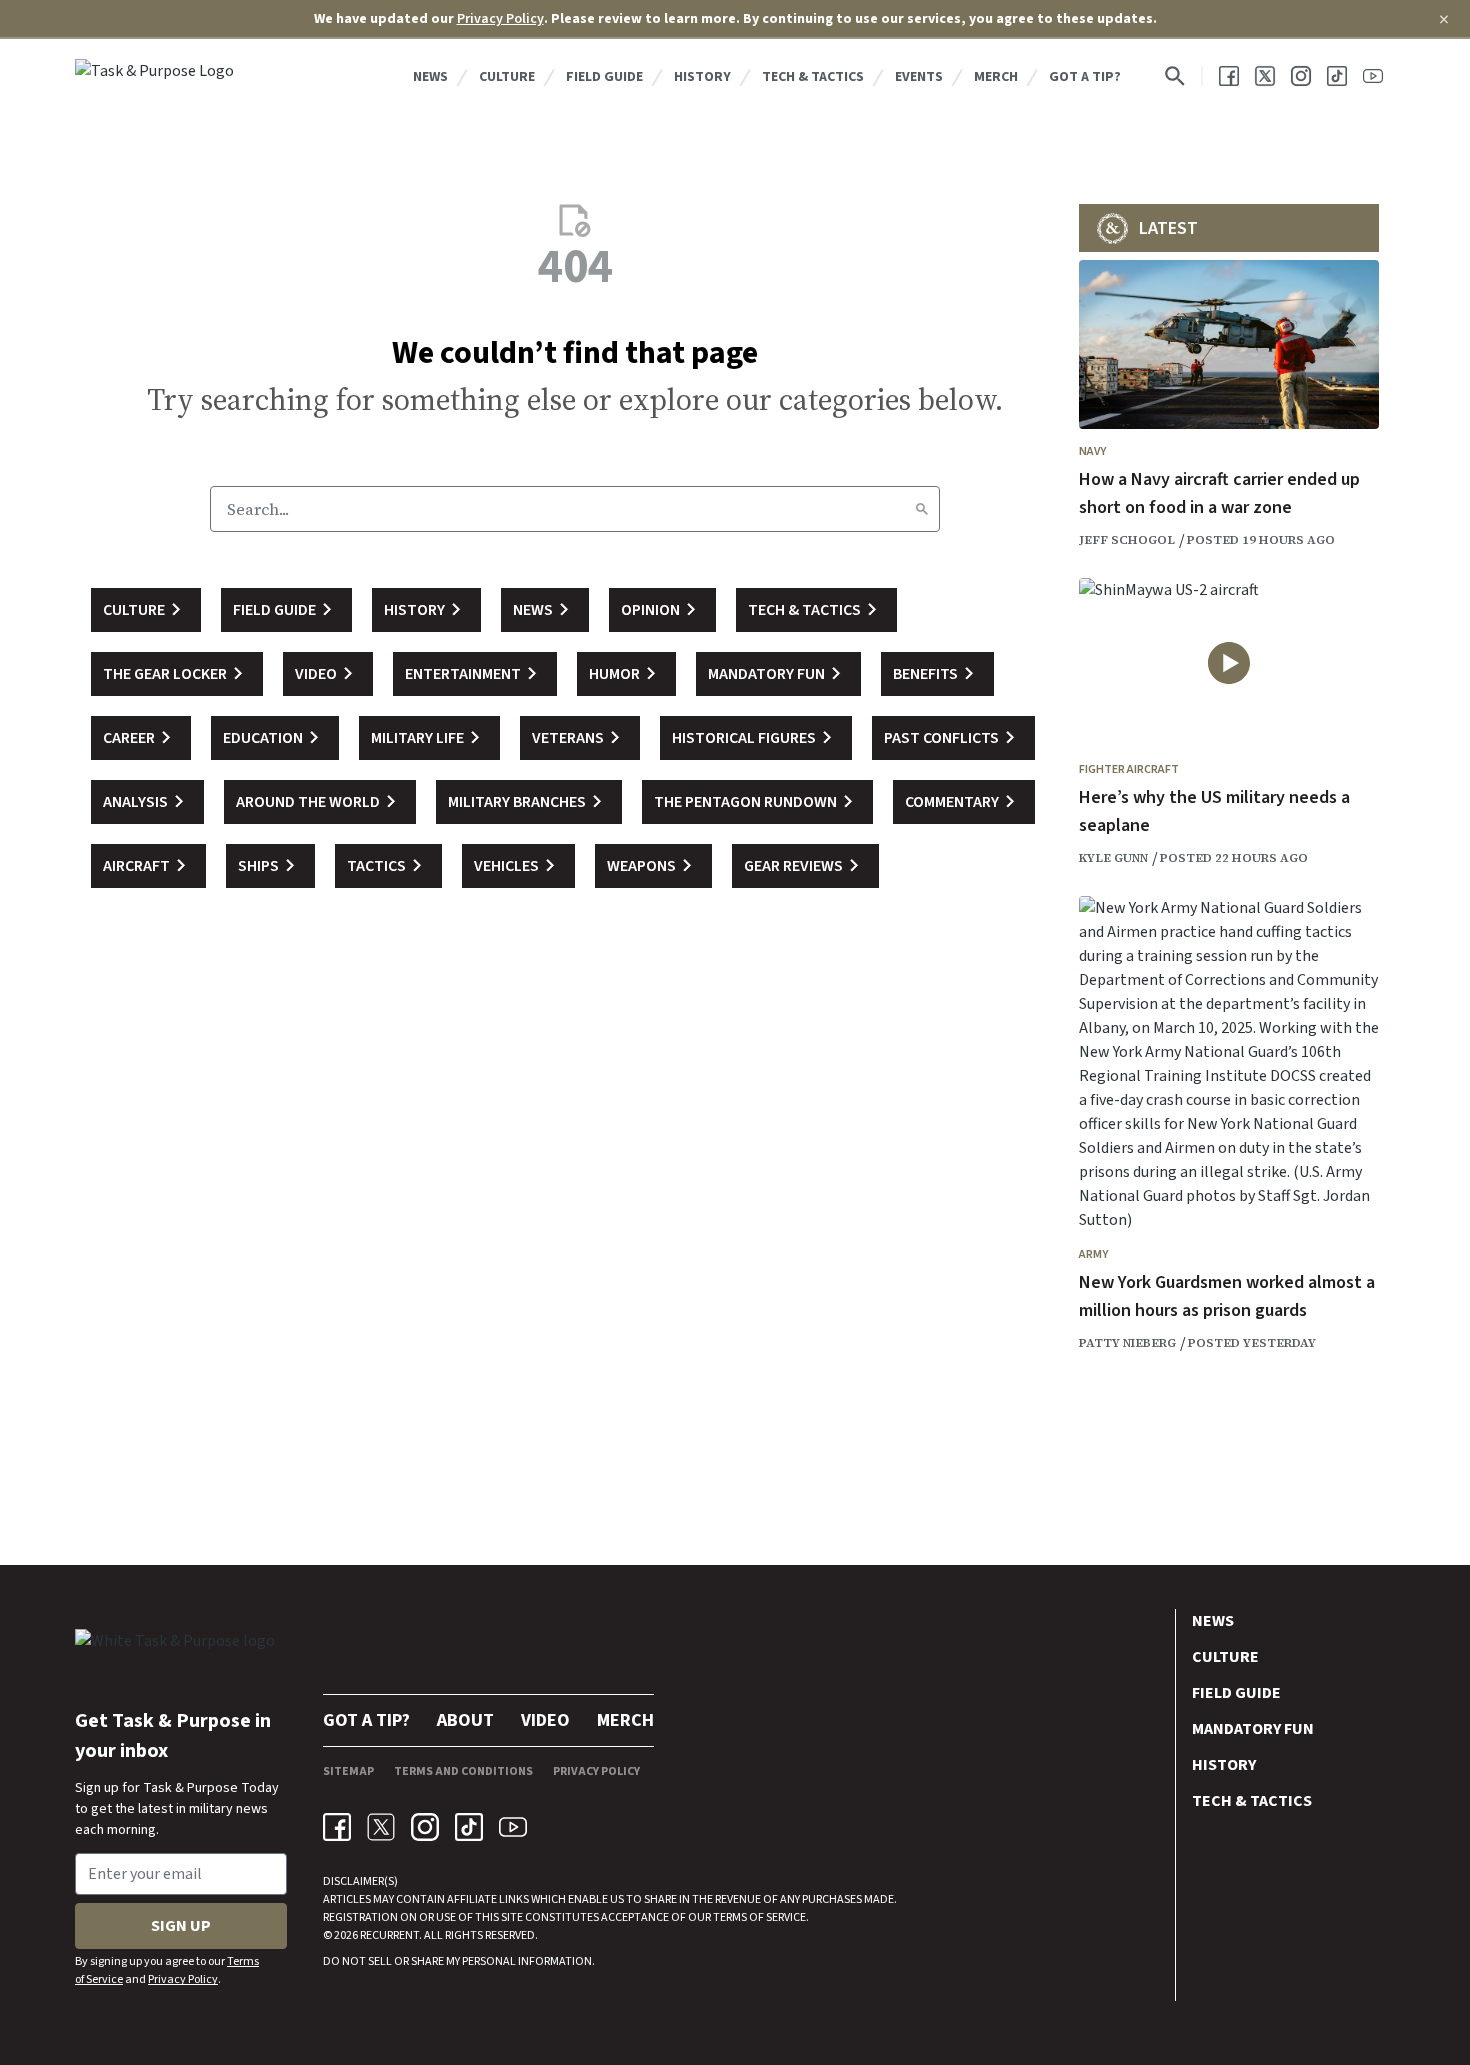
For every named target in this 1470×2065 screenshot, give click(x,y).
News (430, 77)
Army (1093, 1254)
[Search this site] (1175, 76)
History (702, 77)
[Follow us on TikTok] (1337, 76)
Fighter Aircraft (1129, 769)
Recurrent (388, 1935)
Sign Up (181, 1926)
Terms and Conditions (463, 1771)
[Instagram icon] (425, 1827)
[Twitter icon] (381, 1827)
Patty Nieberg (1127, 1343)
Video (545, 1720)
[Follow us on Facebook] (1229, 76)
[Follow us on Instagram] (1301, 76)
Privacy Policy (500, 19)
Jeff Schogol (1127, 540)
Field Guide (604, 77)
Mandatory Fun (1253, 1729)
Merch (996, 77)
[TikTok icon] (469, 1827)
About (465, 1720)
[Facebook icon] (337, 1827)
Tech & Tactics (813, 77)
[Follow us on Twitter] (1265, 76)
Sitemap (348, 1771)
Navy (1092, 451)
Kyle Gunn (1113, 858)
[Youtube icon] (513, 1827)
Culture (507, 77)
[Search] (922, 509)
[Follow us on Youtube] (1373, 76)
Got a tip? (1085, 77)
